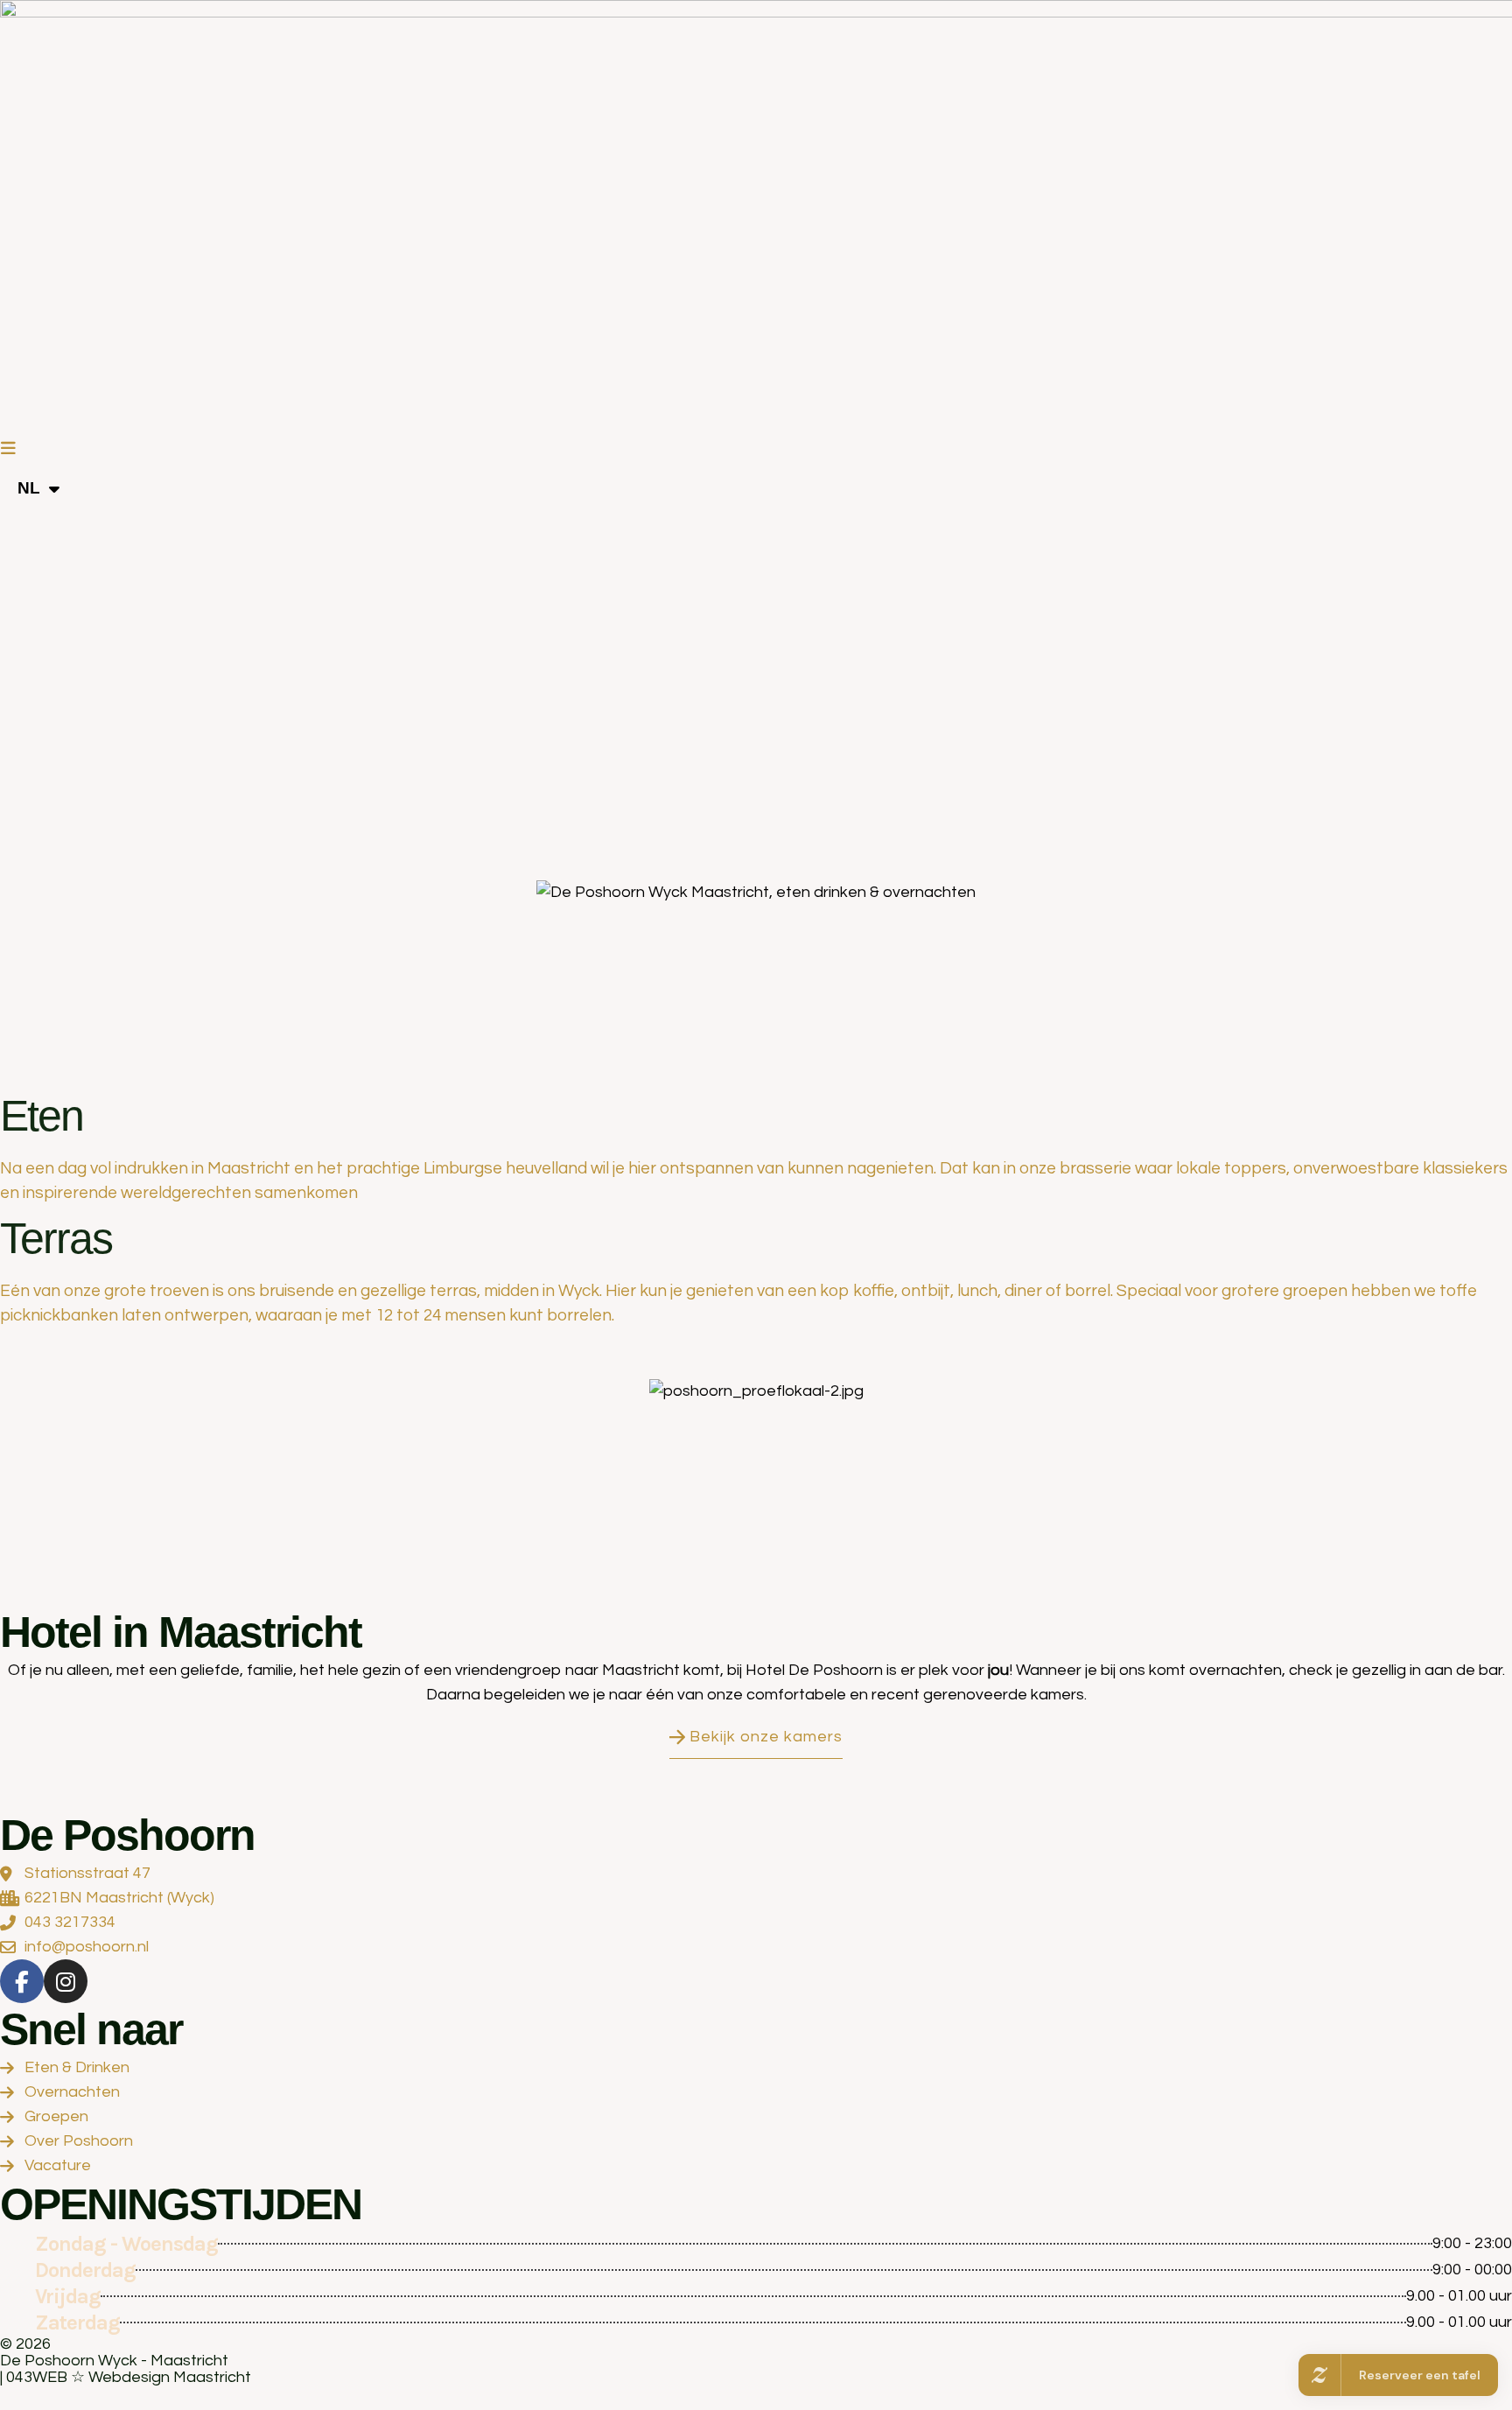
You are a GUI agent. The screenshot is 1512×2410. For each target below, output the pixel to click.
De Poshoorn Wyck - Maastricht (114, 2361)
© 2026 (25, 2344)
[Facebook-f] (22, 1981)
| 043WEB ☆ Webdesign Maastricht (126, 2377)
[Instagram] (66, 1981)
